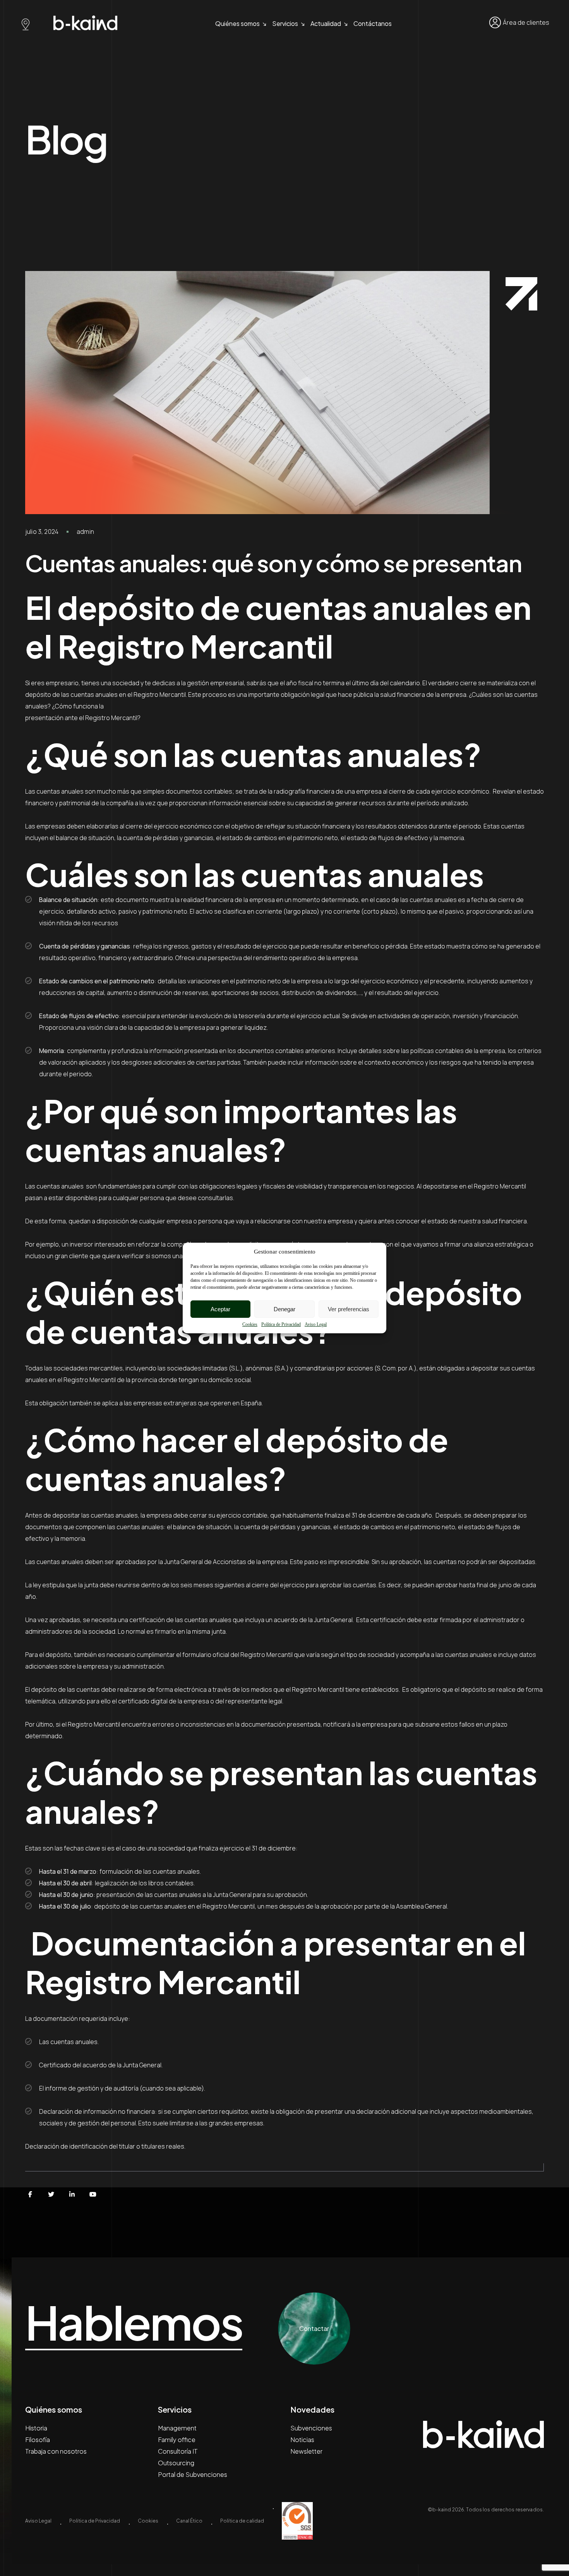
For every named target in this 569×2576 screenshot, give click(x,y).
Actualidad (326, 23)
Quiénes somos (237, 23)
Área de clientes (526, 22)
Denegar (284, 1309)
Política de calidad (242, 2521)
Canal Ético (189, 2521)
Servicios (285, 23)
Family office (177, 2440)
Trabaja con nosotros (56, 2451)
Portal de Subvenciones (193, 2474)
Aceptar (220, 1309)
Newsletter (306, 2451)
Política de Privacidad (281, 1324)
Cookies (250, 1324)
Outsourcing (176, 2463)
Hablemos (134, 2323)
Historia (36, 2428)
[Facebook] (30, 2194)
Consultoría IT (178, 2451)
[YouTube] (93, 2194)
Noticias (302, 2440)
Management (177, 2428)
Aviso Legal (316, 1324)
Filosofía (38, 2440)
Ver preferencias (349, 1309)
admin (85, 532)
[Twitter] (51, 2194)
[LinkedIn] (72, 2194)
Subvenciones (311, 2428)
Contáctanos (373, 23)
